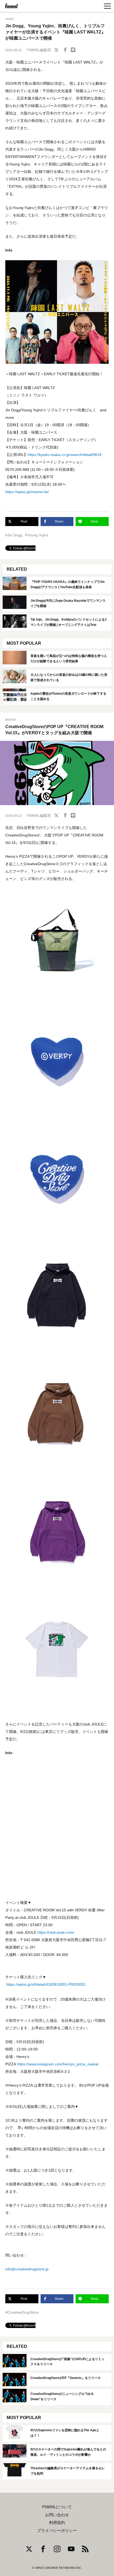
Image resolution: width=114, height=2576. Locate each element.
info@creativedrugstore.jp (27, 2269)
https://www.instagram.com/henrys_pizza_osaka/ (58, 2064)
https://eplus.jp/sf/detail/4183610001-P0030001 (46, 1984)
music (10, 19)
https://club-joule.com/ (56, 1932)
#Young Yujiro (36, 535)
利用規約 (57, 2523)
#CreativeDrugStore (22, 2312)
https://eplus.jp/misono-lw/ (27, 492)
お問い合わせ (57, 2515)
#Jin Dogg (14, 535)
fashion (11, 720)
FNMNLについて (57, 2507)
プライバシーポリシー (57, 2531)
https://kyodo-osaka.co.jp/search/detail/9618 (65, 455)
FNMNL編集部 (39, 50)
